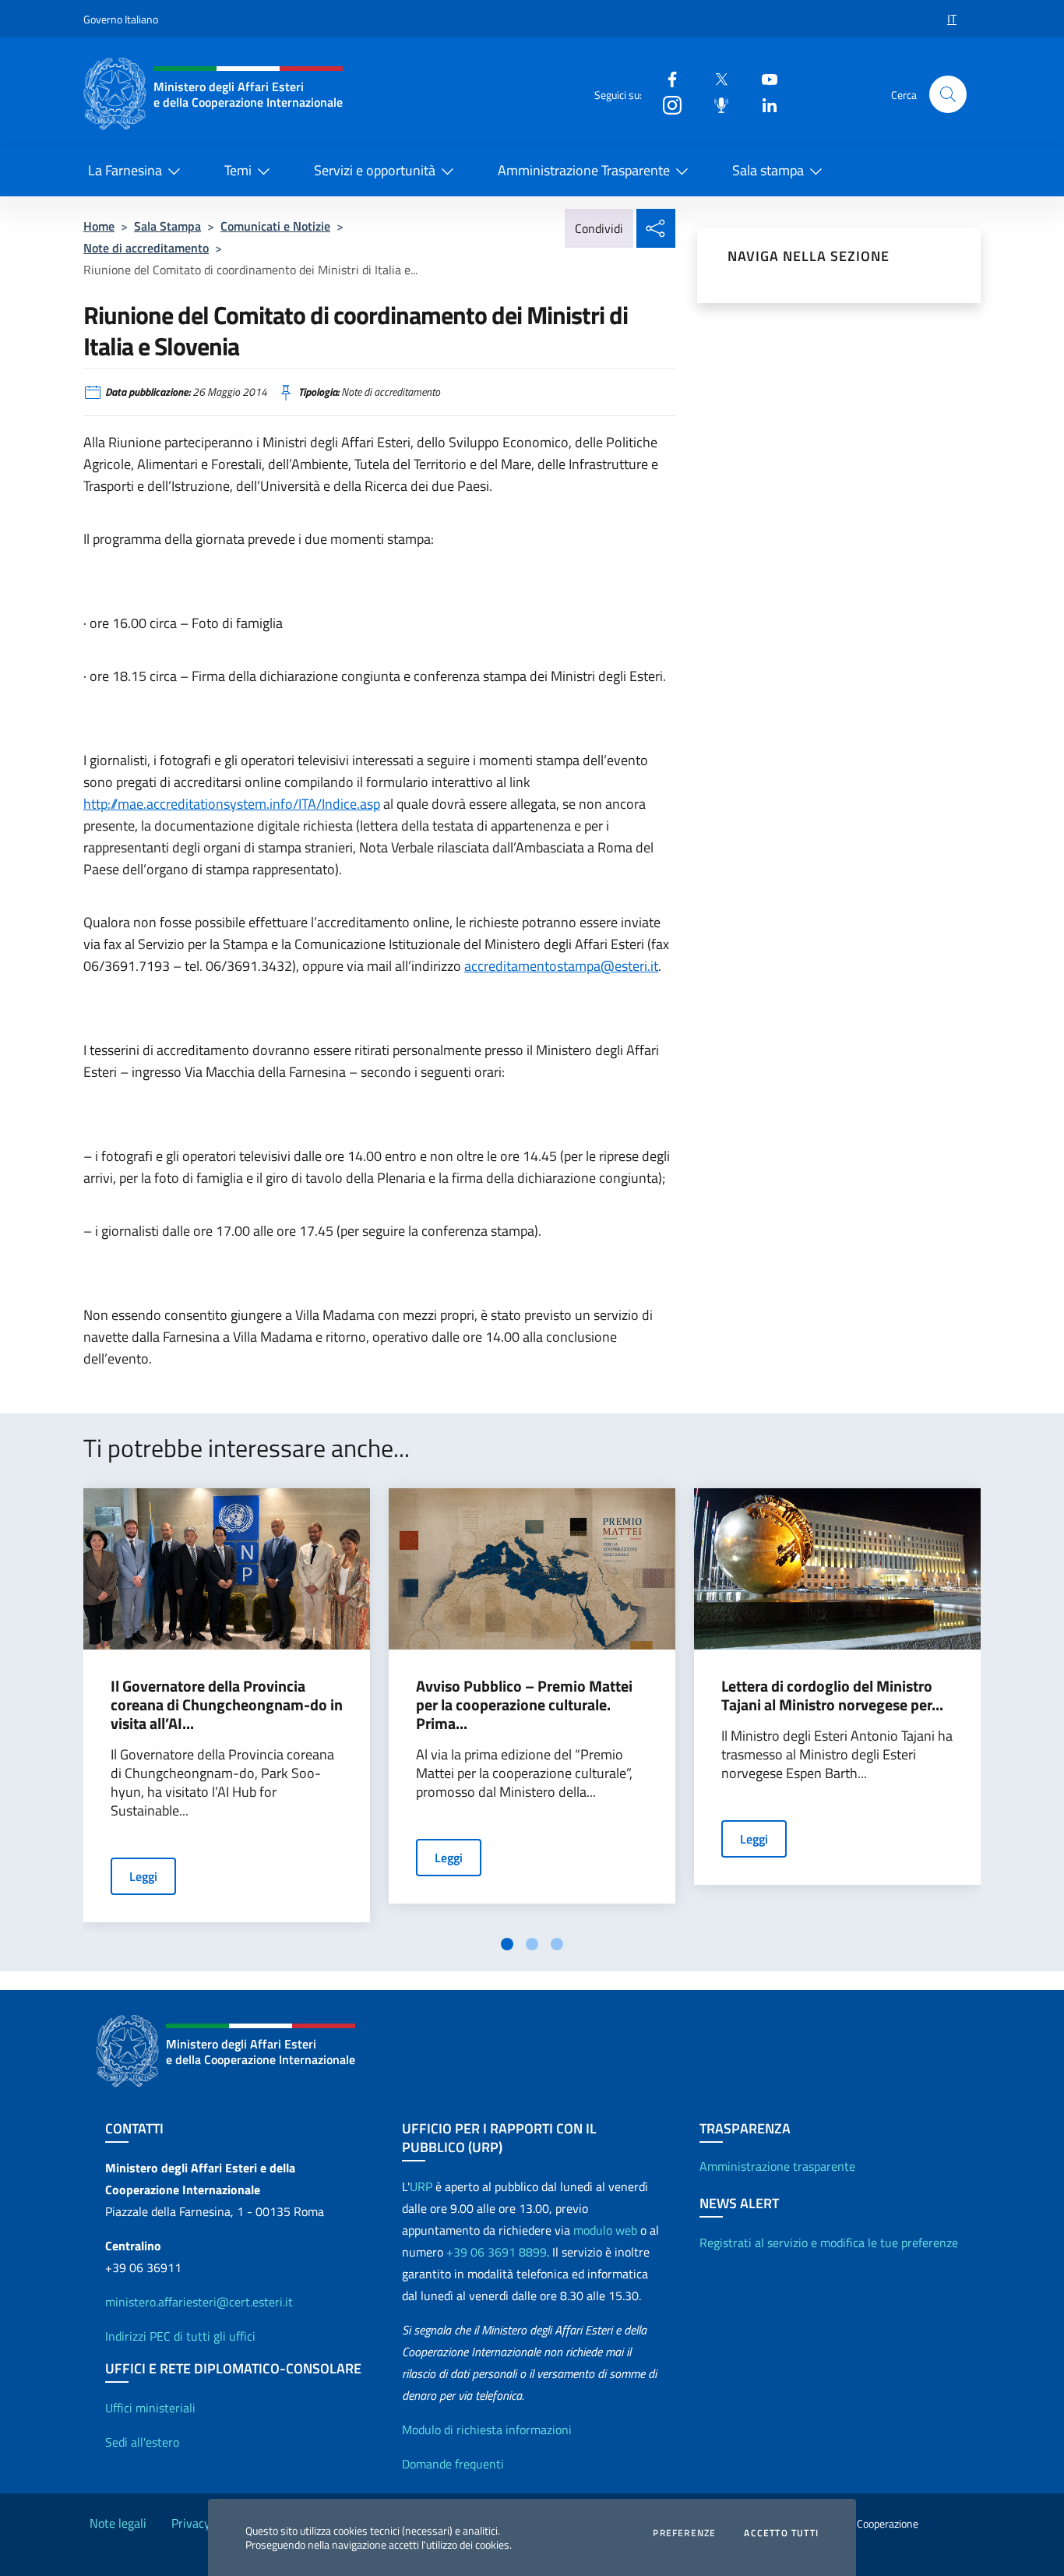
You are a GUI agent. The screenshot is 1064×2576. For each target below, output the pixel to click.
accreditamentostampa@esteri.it (561, 966)
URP (421, 2186)
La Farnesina (125, 170)
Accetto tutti (781, 2533)
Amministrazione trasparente (777, 2166)
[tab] (507, 1944)
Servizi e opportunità (375, 170)
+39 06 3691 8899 (497, 2252)
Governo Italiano (121, 19)
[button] (948, 94)
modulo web (605, 2230)
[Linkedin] (763, 104)
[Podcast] (715, 104)
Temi (238, 170)
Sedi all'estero (142, 2442)
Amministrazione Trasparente (584, 170)
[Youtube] (763, 78)
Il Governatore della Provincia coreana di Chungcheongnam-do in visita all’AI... (227, 1705)
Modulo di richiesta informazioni (487, 2430)
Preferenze (684, 2533)
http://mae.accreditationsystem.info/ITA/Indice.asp (232, 804)
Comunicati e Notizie (275, 226)
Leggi (143, 1876)
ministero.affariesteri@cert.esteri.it (199, 2302)
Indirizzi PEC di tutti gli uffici (180, 2336)
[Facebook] (666, 78)
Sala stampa (768, 170)
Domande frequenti (453, 2464)
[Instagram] (666, 104)
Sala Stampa (167, 226)
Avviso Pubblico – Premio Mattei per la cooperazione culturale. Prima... (524, 1705)
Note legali (118, 2523)
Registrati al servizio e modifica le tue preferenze (829, 2243)
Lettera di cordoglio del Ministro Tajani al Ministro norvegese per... (832, 1696)
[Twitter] (715, 78)
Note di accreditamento (146, 248)
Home (99, 226)
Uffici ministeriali (150, 2408)
